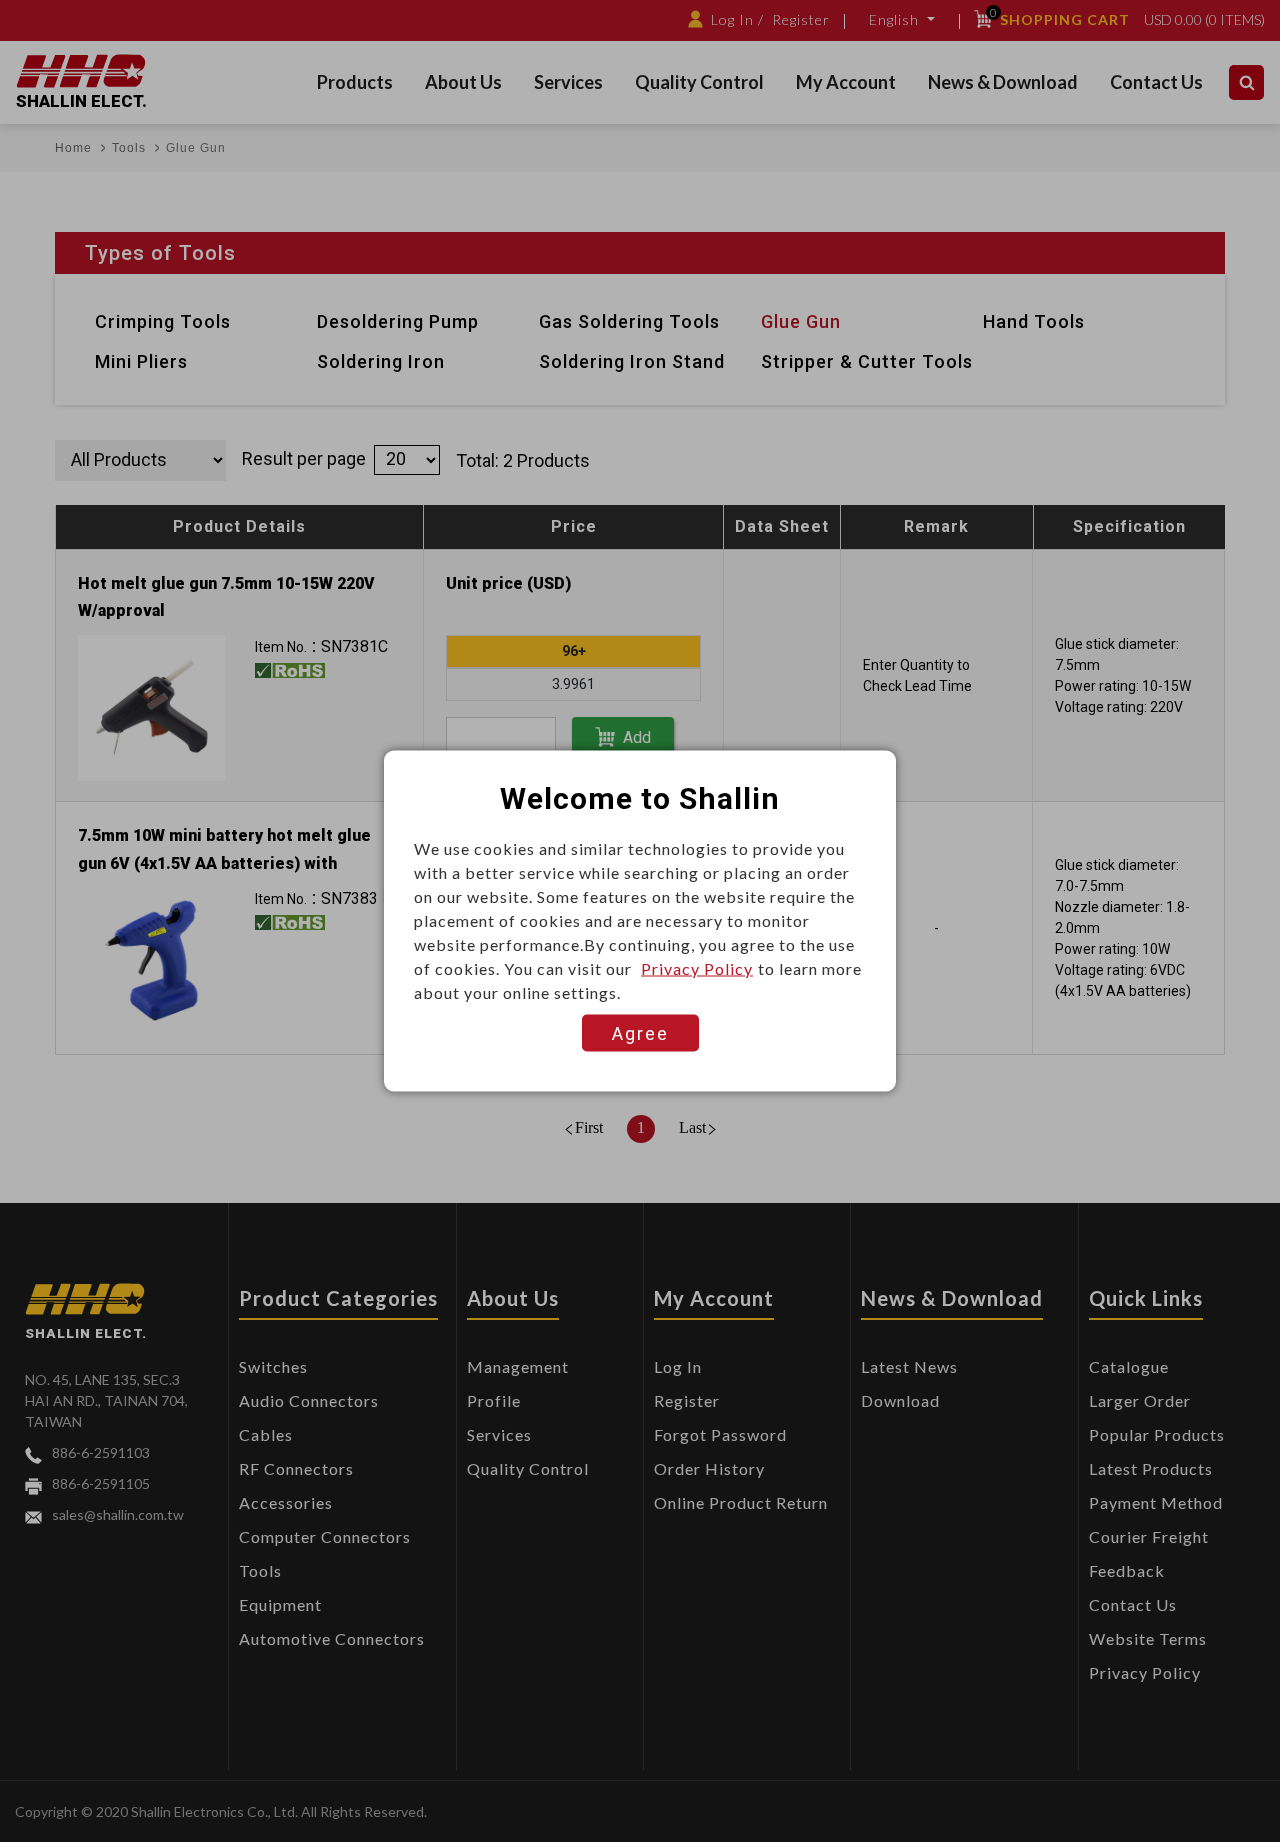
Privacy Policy (697, 968)
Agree (640, 1033)
